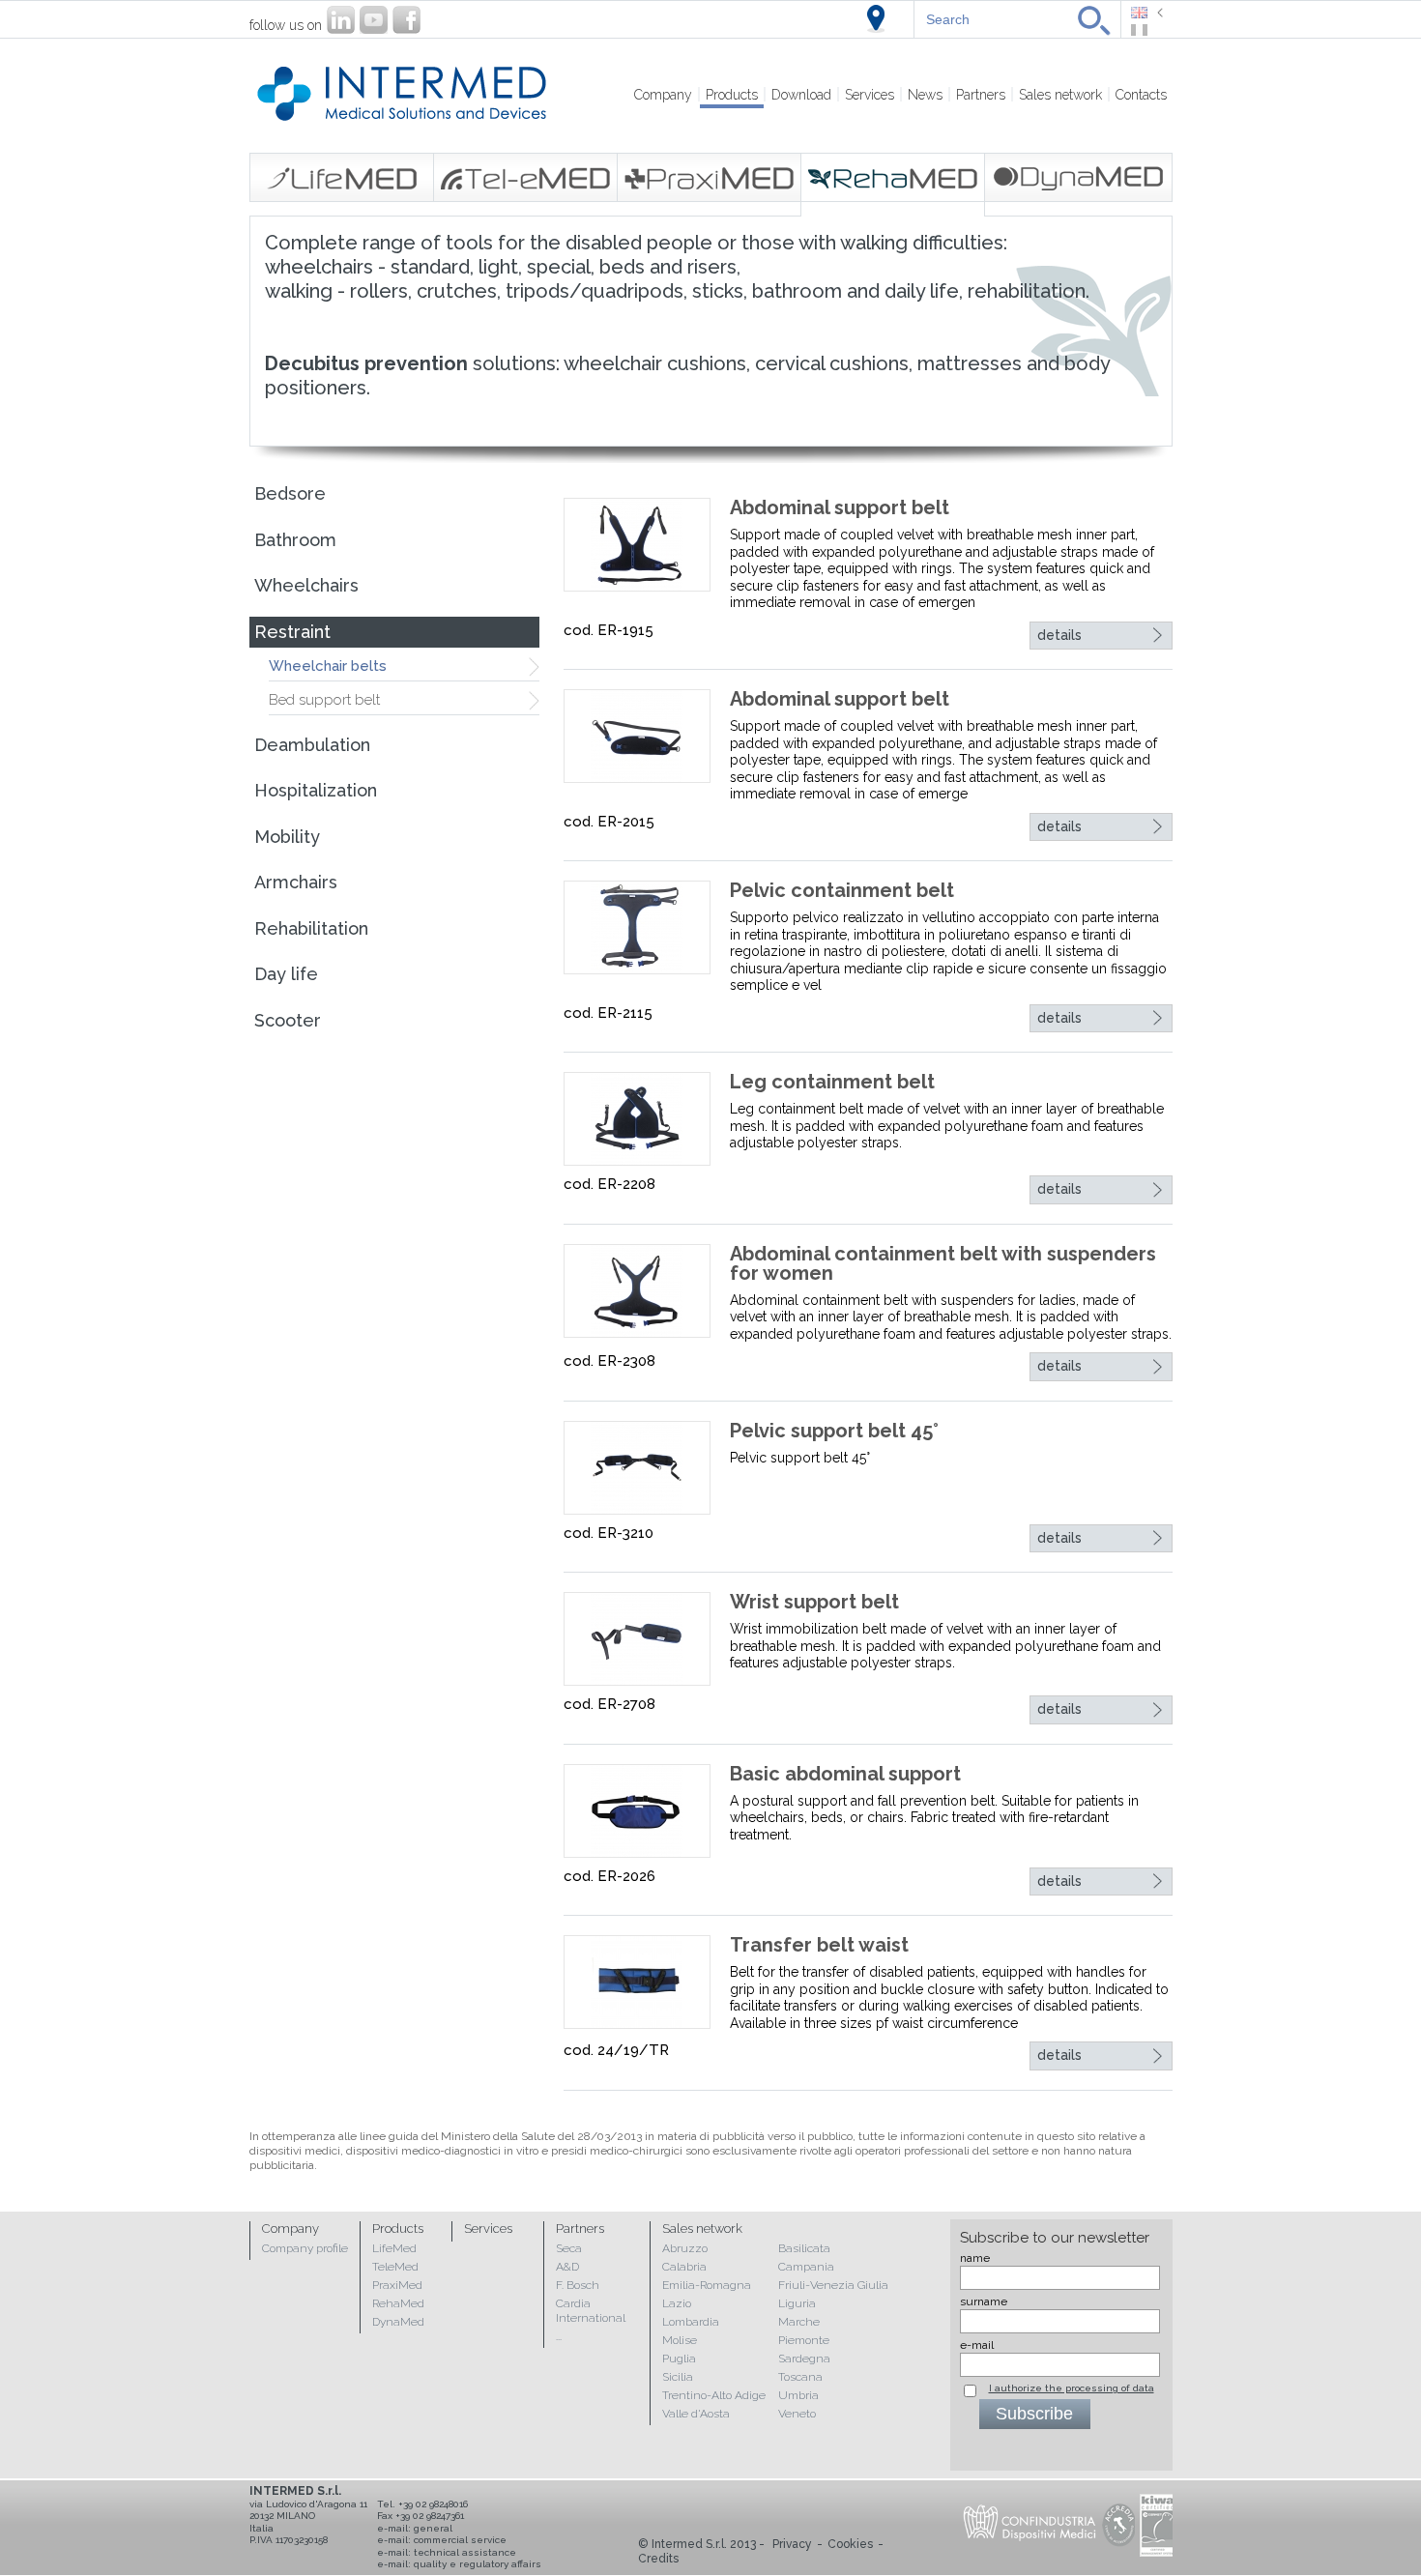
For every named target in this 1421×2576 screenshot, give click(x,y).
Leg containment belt (832, 1082)
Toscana (800, 2377)
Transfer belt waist (819, 1945)
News (925, 95)
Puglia (679, 2359)
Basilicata (804, 2248)
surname (984, 2301)
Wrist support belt (814, 1602)
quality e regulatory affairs (478, 2564)
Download (801, 95)
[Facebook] (406, 20)
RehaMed (398, 2303)
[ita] (1147, 30)
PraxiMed (397, 2285)
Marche (799, 2322)
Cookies (850, 2544)
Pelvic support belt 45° (834, 1431)
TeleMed (395, 2267)
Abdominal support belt (840, 507)
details (1059, 635)
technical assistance (465, 2552)
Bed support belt (324, 700)
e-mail (977, 2345)
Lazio (677, 2303)
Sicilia (678, 2377)
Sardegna (804, 2359)
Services (870, 95)
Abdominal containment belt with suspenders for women (943, 1263)
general (433, 2528)
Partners (981, 95)
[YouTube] (374, 20)
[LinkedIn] (341, 20)
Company (663, 95)
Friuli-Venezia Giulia (833, 2285)
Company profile (305, 2248)
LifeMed (394, 2248)
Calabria (684, 2267)
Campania (806, 2267)
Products (732, 95)
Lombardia (691, 2322)
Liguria (797, 2303)
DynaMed (398, 2322)
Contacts (1141, 95)
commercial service (460, 2540)
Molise (680, 2340)
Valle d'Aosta (696, 2414)
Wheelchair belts (328, 666)
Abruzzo (685, 2248)
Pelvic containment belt (842, 890)
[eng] (1147, 13)
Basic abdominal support (845, 1774)
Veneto (797, 2414)
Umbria (798, 2395)
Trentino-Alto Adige (714, 2395)
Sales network (1060, 95)
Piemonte (804, 2340)
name (975, 2258)
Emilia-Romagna (707, 2285)
